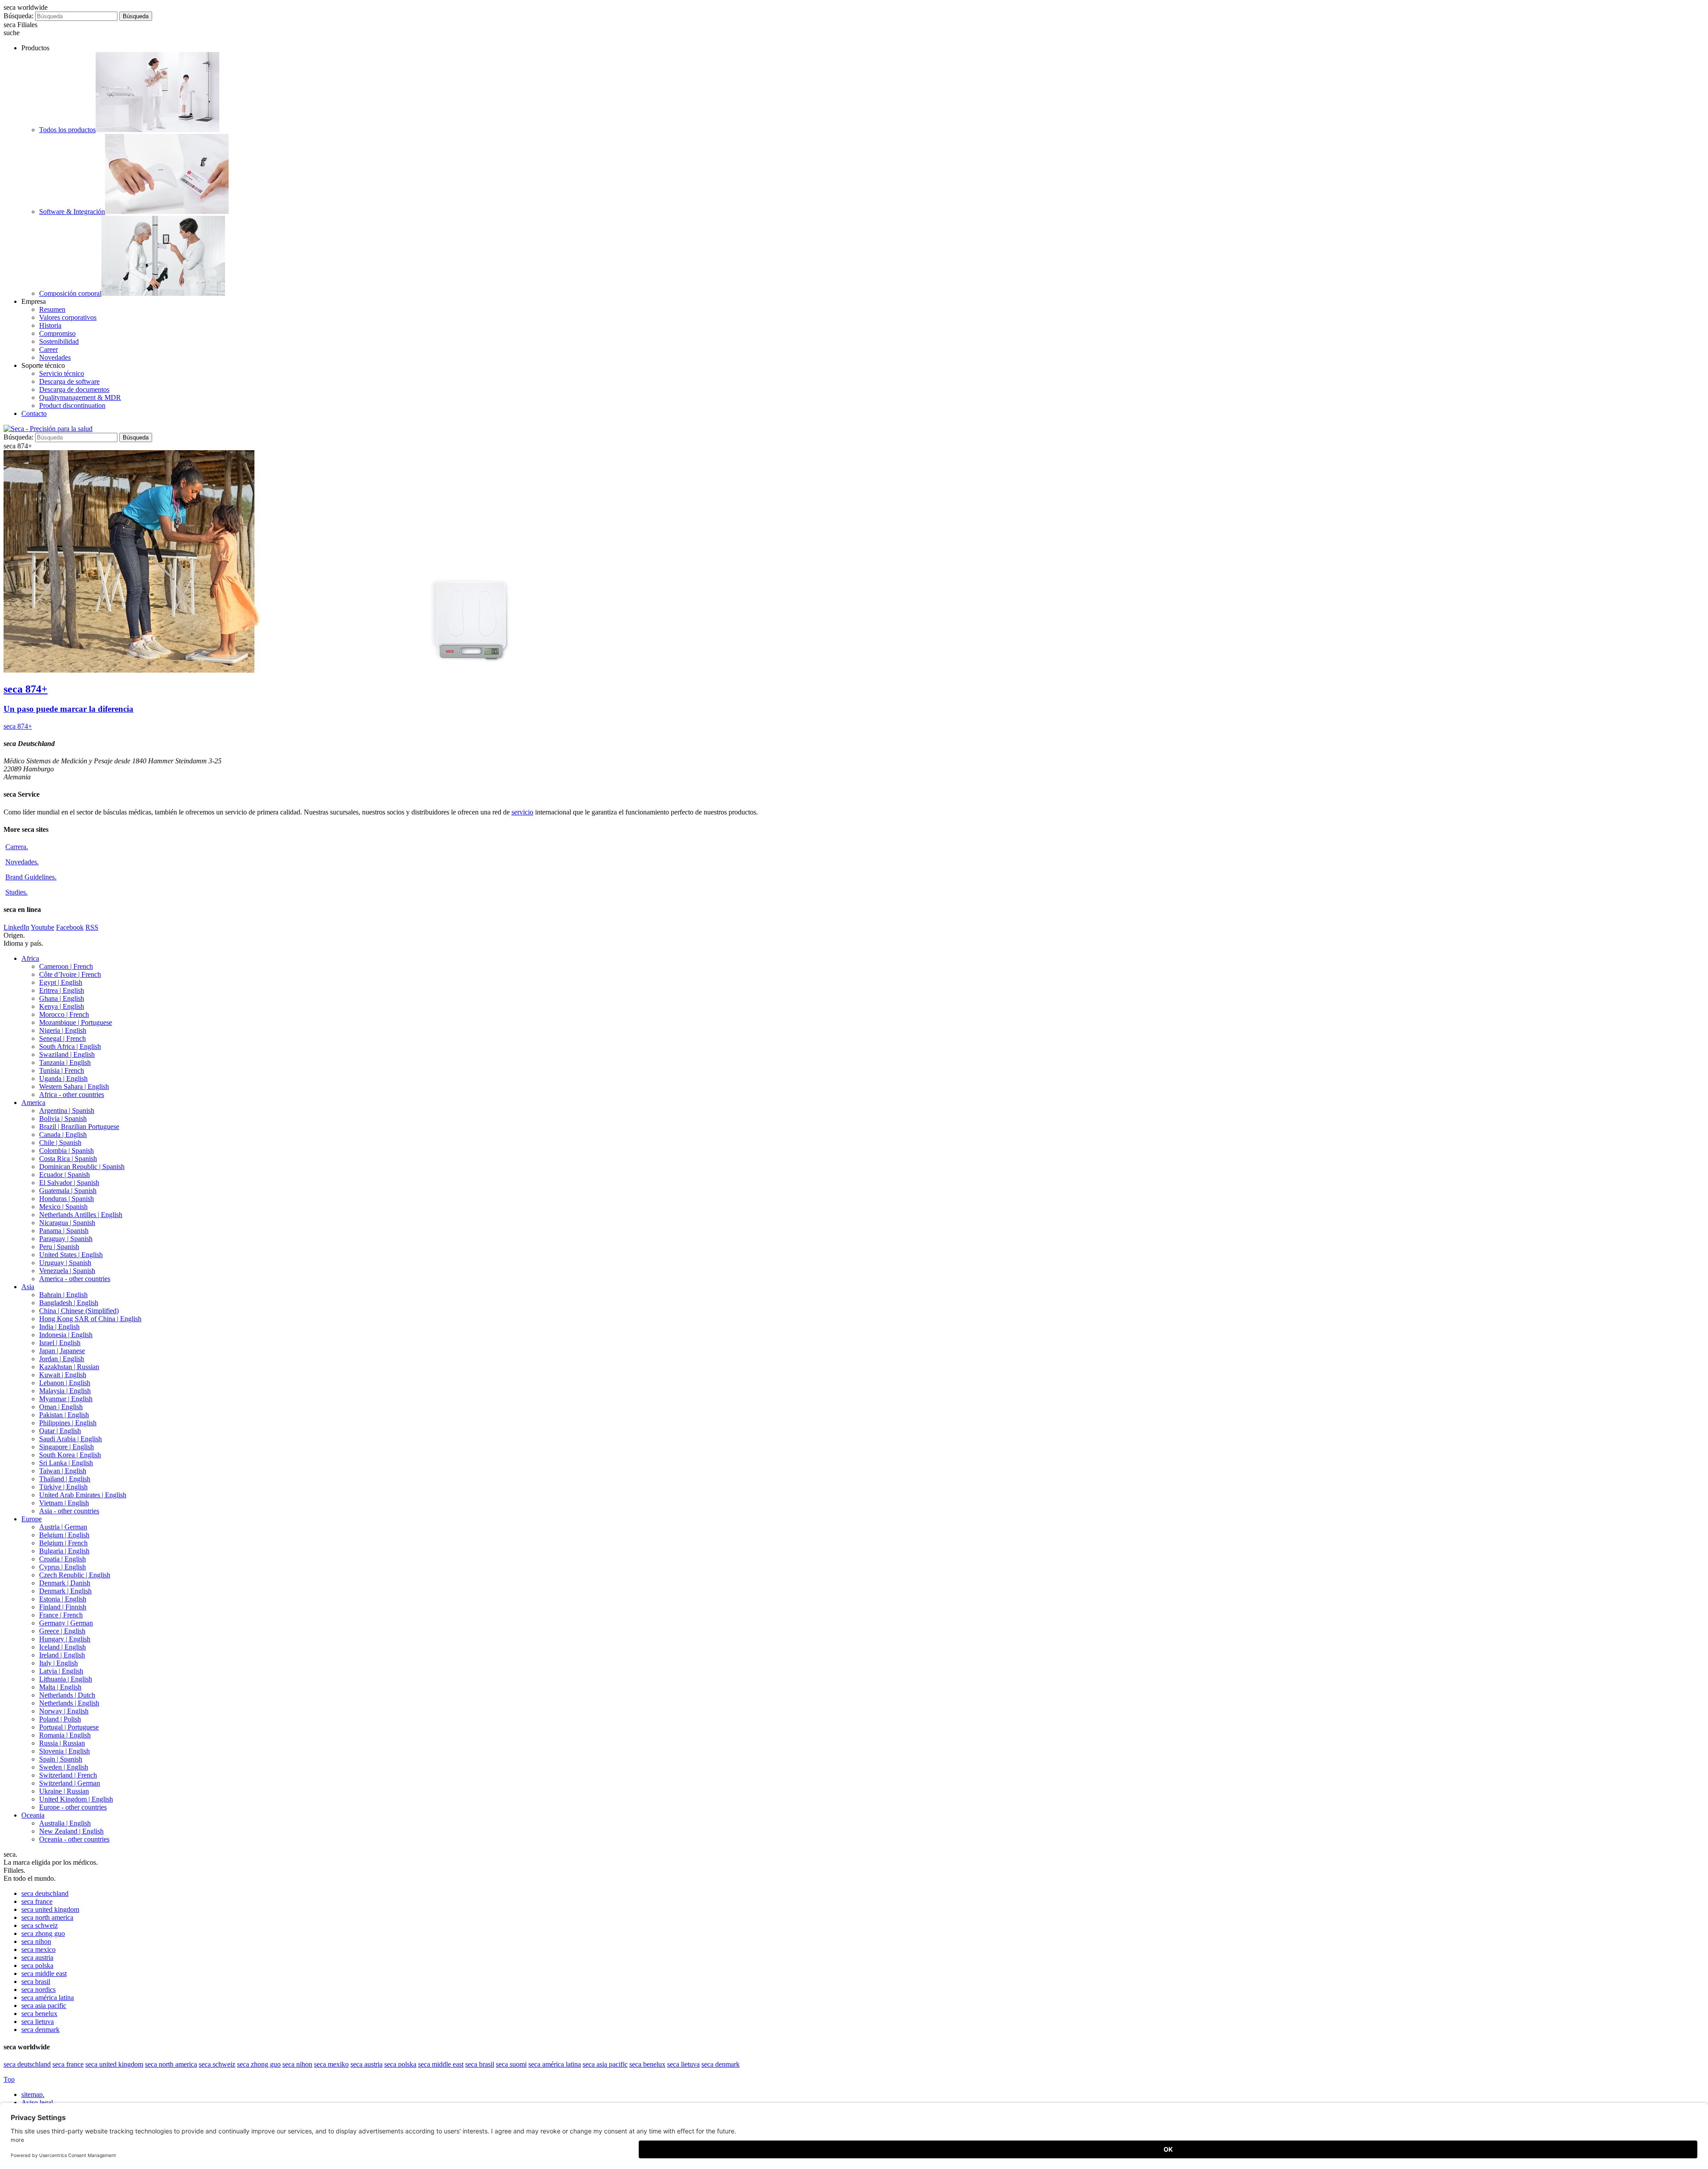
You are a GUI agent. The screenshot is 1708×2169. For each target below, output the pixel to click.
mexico (38, 1949)
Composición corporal (70, 293)
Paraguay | (66, 1239)
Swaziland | (67, 1054)
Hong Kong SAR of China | (90, 1319)
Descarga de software (69, 381)
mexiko (331, 2064)
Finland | (63, 1607)
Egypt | (61, 982)
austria (37, 1957)
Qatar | (60, 1431)
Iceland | (62, 1647)
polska (37, 1965)
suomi (511, 2064)
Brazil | (79, 1127)
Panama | (64, 1231)
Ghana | (62, 998)
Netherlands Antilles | (81, 1215)
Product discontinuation (72, 405)
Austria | (63, 1527)
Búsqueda (136, 16)
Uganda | (63, 1078)
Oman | (61, 1407)
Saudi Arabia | (70, 1439)
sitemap (33, 2094)
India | (59, 1327)
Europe (32, 1519)
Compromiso (57, 333)
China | (79, 1311)
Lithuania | (66, 1679)
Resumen (52, 309)
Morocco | (64, 1014)
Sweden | (64, 1767)
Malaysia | (65, 1391)
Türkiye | (63, 1487)
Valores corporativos (68, 317)
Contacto (34, 413)
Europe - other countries (73, 1807)
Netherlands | (67, 1695)
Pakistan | (64, 1415)
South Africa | (70, 1046)
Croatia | (62, 1559)
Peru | (59, 1247)
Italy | (58, 1663)
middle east (44, 1973)
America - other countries (75, 1279)
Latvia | (61, 1671)
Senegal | (62, 1038)
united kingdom (50, 1909)
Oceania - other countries (74, 1839)
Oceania (33, 1815)
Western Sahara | (74, 1087)
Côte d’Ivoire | (70, 974)
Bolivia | (63, 1119)
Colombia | (66, 1151)
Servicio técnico (62, 373)
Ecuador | (64, 1175)
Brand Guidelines (31, 877)
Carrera (17, 847)
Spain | (61, 1759)
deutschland (45, 1893)
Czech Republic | (75, 1575)
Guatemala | (68, 1191)
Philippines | (68, 1423)
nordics (38, 1990)
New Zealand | (71, 1831)
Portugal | (69, 1727)
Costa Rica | (68, 1159)
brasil (36, 1982)
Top (9, 2079)
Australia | (65, 1823)
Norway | (64, 1711)
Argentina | (67, 1111)
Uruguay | (65, 1263)
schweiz (40, 1925)
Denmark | (65, 1583)
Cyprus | (62, 1567)
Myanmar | (66, 1399)
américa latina (48, 1998)
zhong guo (43, 1933)
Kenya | (62, 1006)
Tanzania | (65, 1062)
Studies (16, 892)
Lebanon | (65, 1383)
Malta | (60, 1687)
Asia (28, 1287)
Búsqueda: (18, 16)
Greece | (62, 1631)
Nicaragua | (67, 1223)
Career (48, 349)
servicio (522, 812)
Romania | (65, 1735)
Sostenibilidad (59, 341)
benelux (39, 2014)
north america (47, 1917)
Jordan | (62, 1359)
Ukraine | (64, 1791)
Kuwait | (63, 1375)
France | (61, 1615)
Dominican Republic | (82, 1167)
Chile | (60, 1143)
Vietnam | (64, 1503)
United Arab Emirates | (83, 1495)
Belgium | (64, 1535)
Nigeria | (63, 1030)
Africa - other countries (72, 1095)
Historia (50, 325)
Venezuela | (67, 1271)
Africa (30, 958)
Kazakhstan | (69, 1367)
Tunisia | (62, 1070)
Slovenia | (64, 1751)
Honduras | (66, 1199)
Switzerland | (68, 1775)
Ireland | (62, 1655)
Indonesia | (66, 1335)
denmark (40, 2030)
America (33, 1103)
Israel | (60, 1343)
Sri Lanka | (66, 1463)
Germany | (66, 1623)
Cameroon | (66, 966)
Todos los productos (67, 130)
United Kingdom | (76, 1799)
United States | (71, 1255)
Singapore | (66, 1447)
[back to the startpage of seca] (48, 429)
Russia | (62, 1743)
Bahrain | (63, 1295)
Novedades (55, 357)
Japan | (62, 1351)
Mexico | (63, 1207)
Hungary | (65, 1639)
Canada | (63, 1135)
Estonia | (63, 1599)
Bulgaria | (64, 1551)
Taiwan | (63, 1471)
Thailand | (65, 1479)
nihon (36, 1941)
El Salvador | (69, 1183)
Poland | (60, 1719)
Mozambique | (76, 1022)
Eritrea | (62, 990)
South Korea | (70, 1455)
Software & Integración (72, 212)
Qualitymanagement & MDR (80, 397)
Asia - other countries (69, 1511)
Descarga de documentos (74, 389)
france (37, 1901)
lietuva (38, 2022)
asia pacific (44, 2006)
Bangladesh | (69, 1303)
